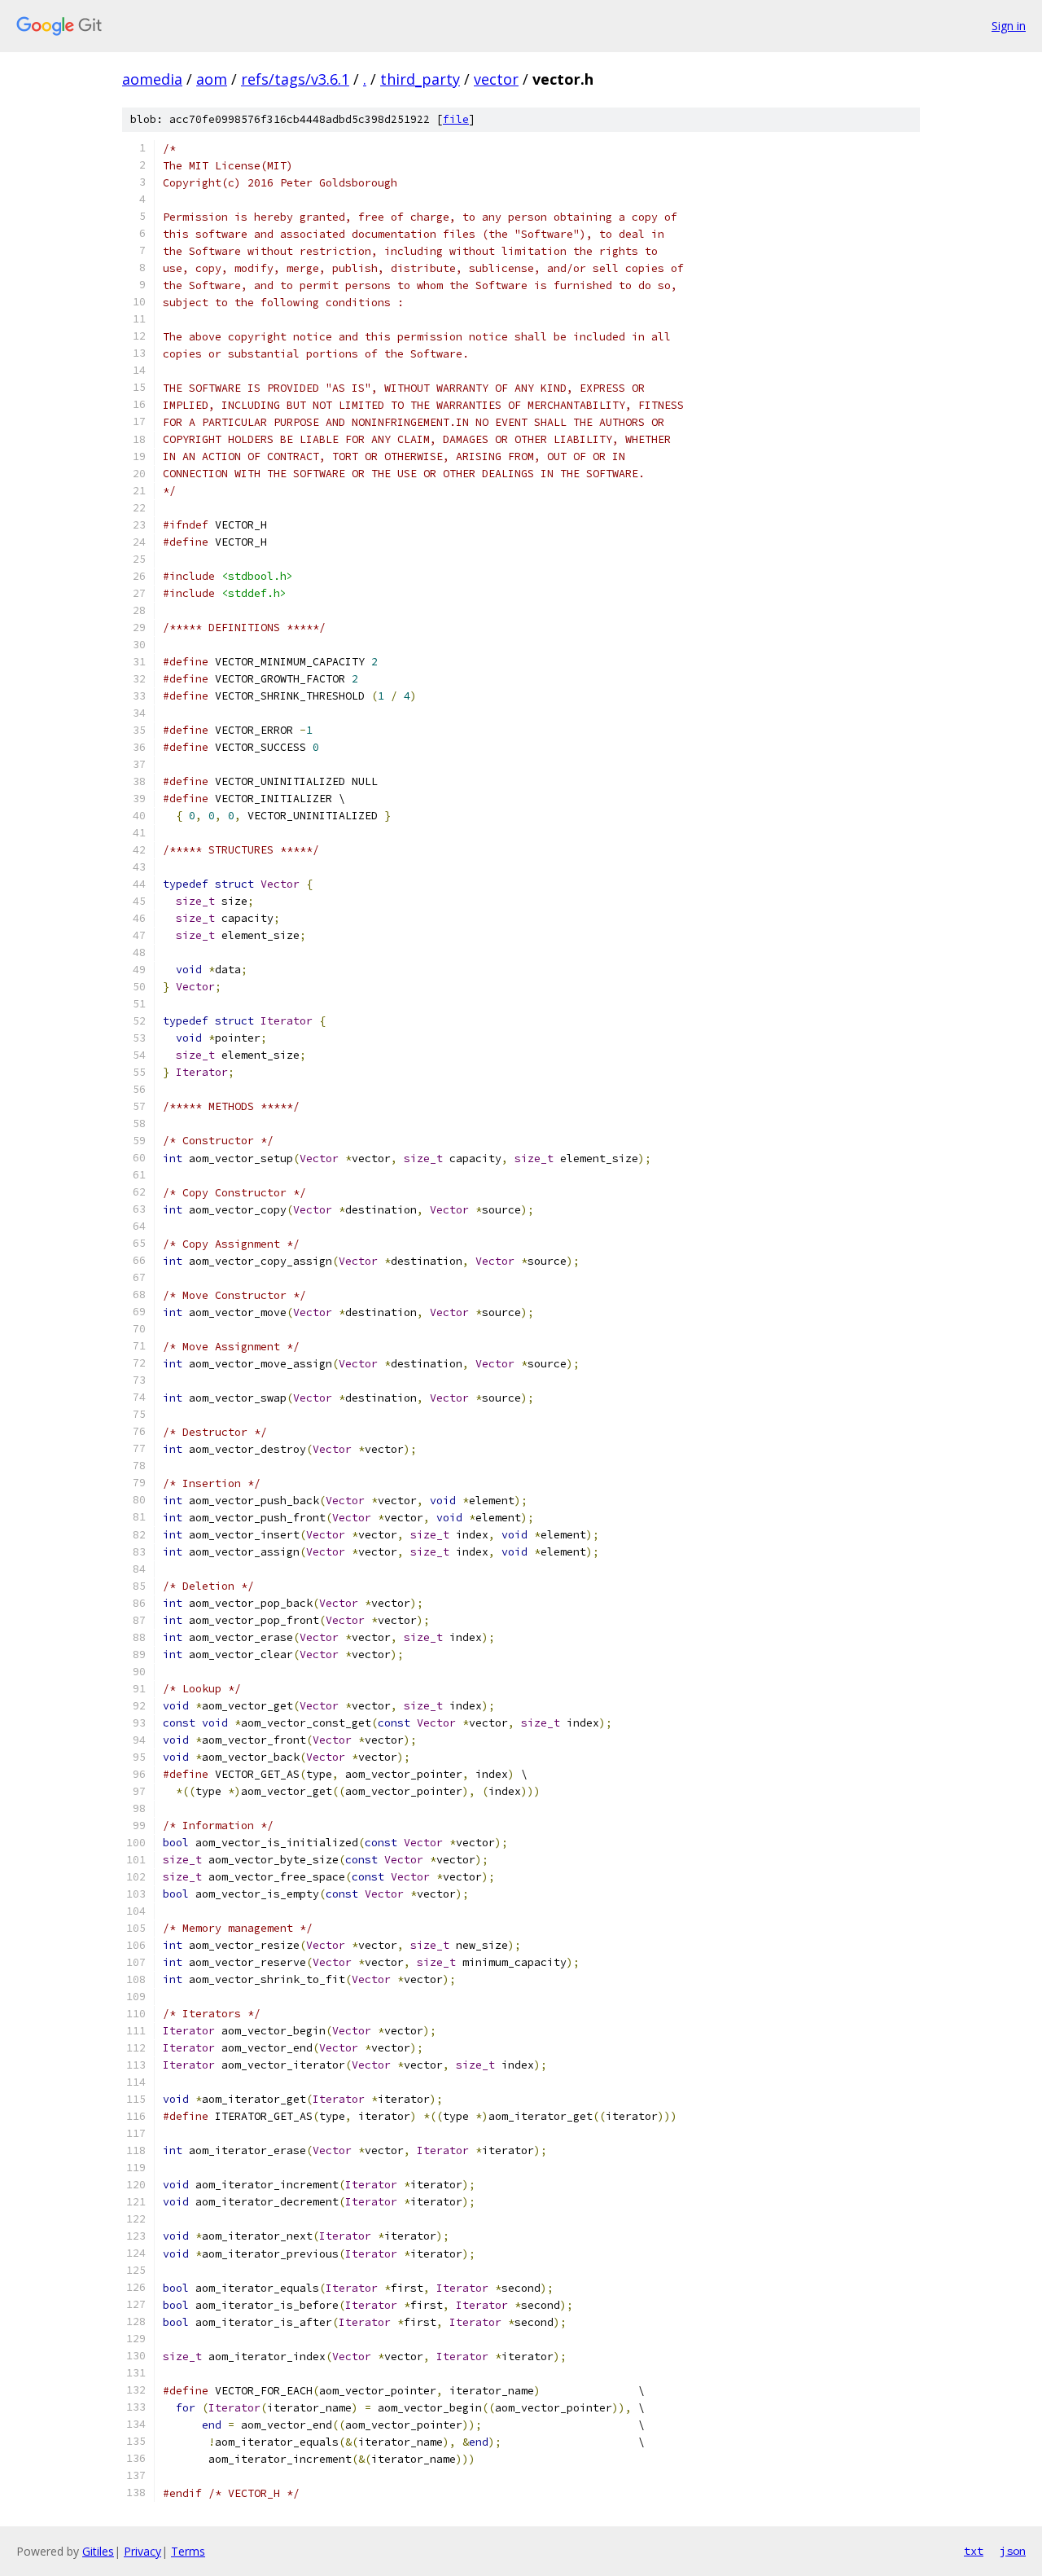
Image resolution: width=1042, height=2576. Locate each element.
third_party (420, 79)
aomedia (152, 79)
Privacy (142, 2551)
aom (212, 79)
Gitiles (98, 2551)
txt (974, 2551)
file (456, 119)
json (1013, 2551)
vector (496, 79)
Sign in (1009, 26)
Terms (188, 2551)
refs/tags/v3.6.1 (295, 79)
